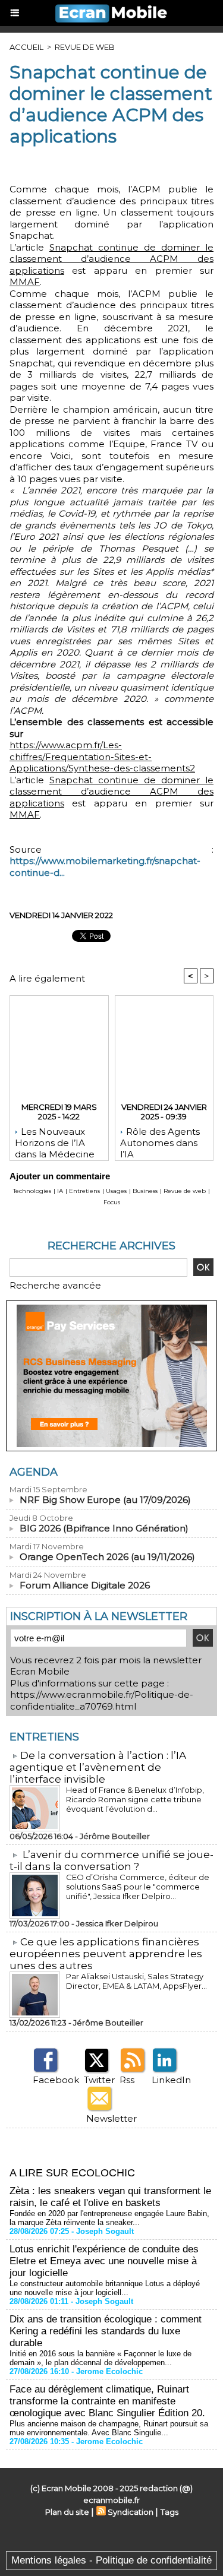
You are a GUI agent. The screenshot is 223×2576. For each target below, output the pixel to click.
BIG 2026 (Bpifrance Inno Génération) (104, 1528)
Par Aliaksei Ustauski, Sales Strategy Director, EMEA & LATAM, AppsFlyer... (136, 1981)
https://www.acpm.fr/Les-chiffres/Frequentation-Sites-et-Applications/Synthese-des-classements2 (102, 757)
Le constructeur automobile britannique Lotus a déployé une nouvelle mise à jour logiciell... (105, 2288)
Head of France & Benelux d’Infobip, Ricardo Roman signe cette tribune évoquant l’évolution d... (135, 1799)
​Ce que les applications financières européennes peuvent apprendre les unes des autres (106, 1954)
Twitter (99, 2080)
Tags (169, 2512)
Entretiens (84, 1191)
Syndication (131, 2512)
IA (60, 1191)
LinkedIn (171, 2080)
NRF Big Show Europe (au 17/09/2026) (105, 1500)
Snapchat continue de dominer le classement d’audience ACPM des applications (111, 259)
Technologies (32, 1191)
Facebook (56, 2080)
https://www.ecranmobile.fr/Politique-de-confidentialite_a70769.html (102, 1700)
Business (145, 1191)
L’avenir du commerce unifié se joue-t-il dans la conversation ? (111, 1860)
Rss (127, 2080)
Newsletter (111, 2118)
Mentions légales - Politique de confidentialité (111, 2560)
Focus (112, 1202)
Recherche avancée (55, 1285)
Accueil (26, 47)
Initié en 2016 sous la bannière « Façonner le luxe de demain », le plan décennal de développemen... (100, 2358)
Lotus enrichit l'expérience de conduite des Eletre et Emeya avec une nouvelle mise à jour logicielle (104, 2261)
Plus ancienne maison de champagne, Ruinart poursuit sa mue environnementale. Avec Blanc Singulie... (109, 2428)
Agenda (34, 1472)
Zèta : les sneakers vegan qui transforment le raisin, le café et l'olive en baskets (110, 2197)
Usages (116, 1191)
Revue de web (85, 47)
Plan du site (67, 2512)
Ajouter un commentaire (60, 1176)
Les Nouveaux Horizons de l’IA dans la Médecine (55, 1141)
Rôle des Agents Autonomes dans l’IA (160, 1141)
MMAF (25, 282)
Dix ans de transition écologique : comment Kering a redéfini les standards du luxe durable (106, 2331)
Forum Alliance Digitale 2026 (85, 1585)
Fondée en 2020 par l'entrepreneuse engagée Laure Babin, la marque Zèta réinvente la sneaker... (109, 2218)
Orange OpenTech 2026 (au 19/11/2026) (107, 1557)
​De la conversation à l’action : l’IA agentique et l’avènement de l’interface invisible (98, 1767)
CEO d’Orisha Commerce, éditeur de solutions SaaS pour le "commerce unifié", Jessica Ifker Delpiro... (138, 1887)
